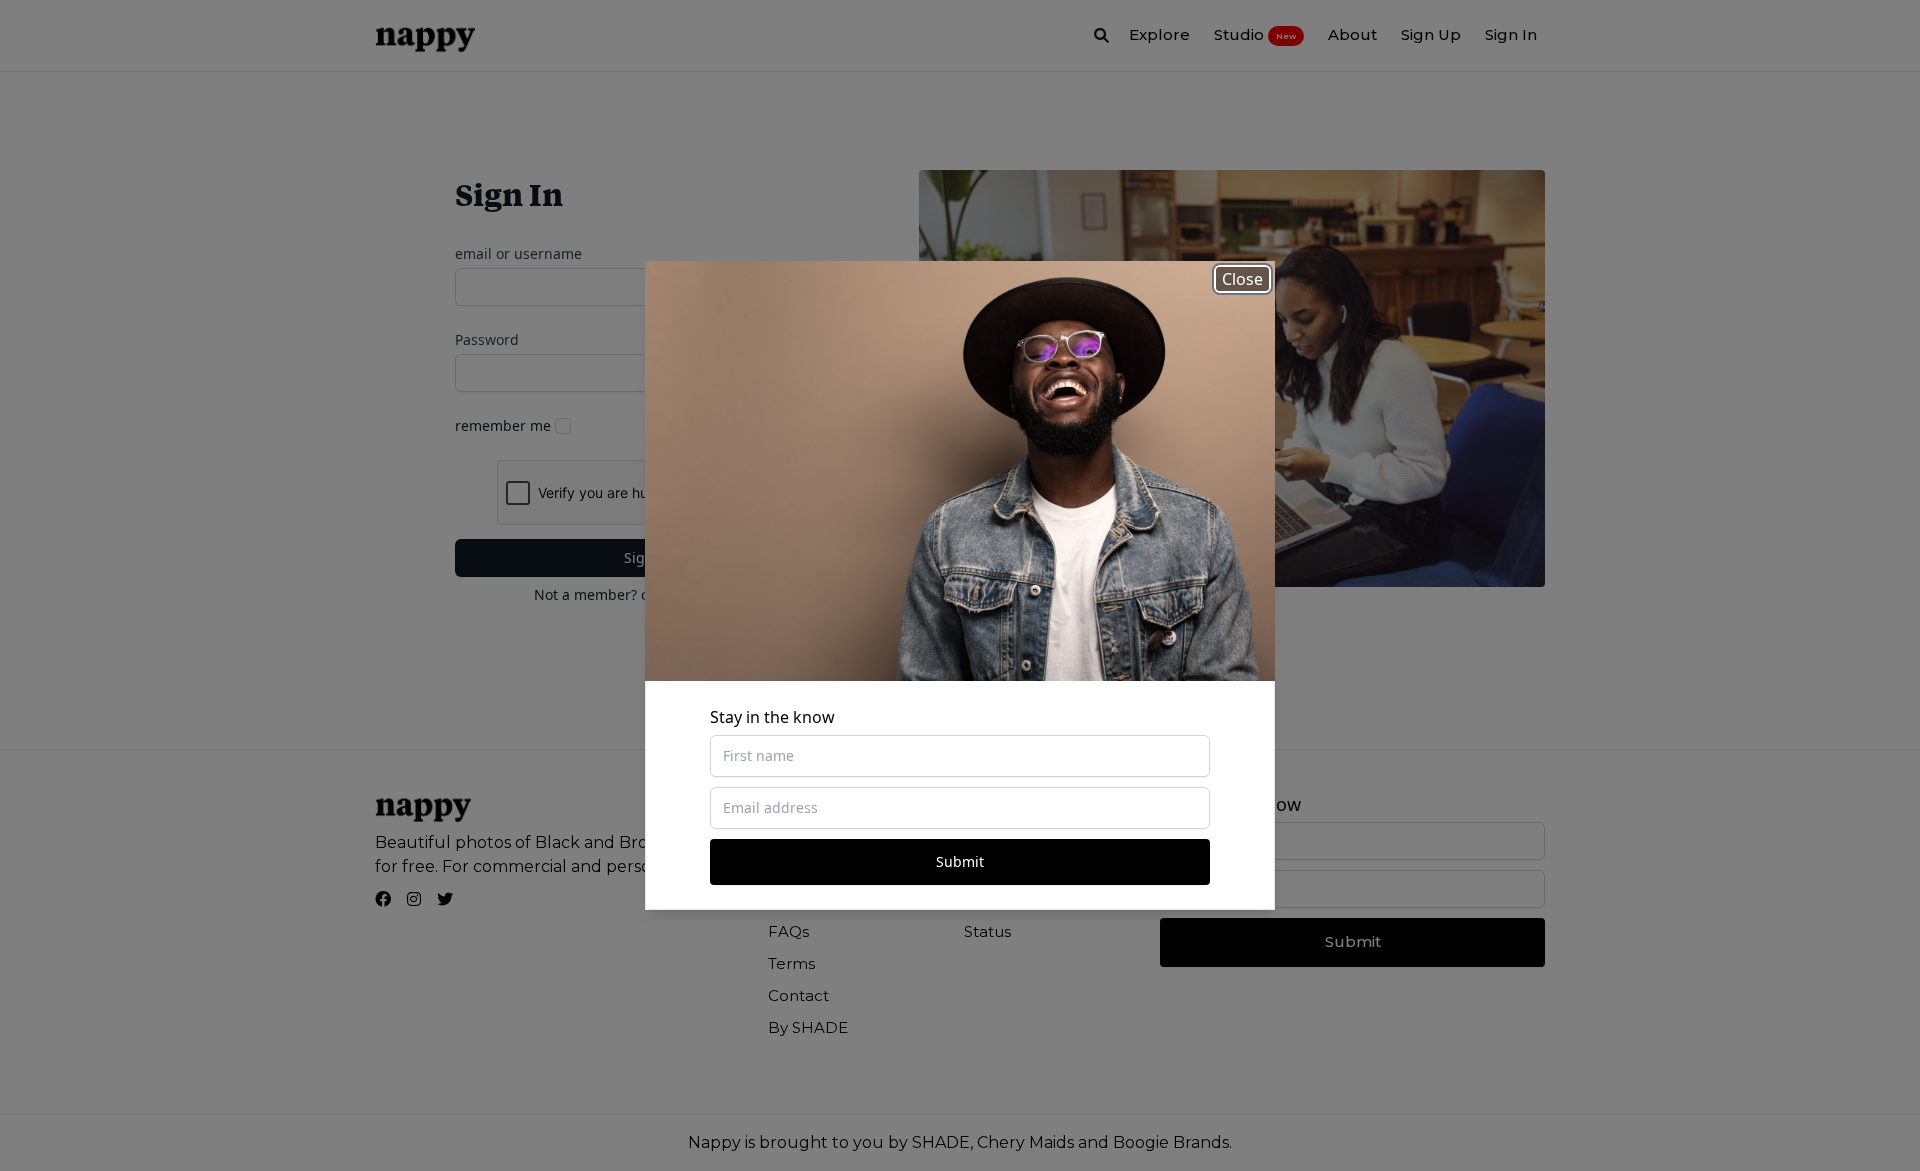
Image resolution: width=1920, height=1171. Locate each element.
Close (1242, 279)
